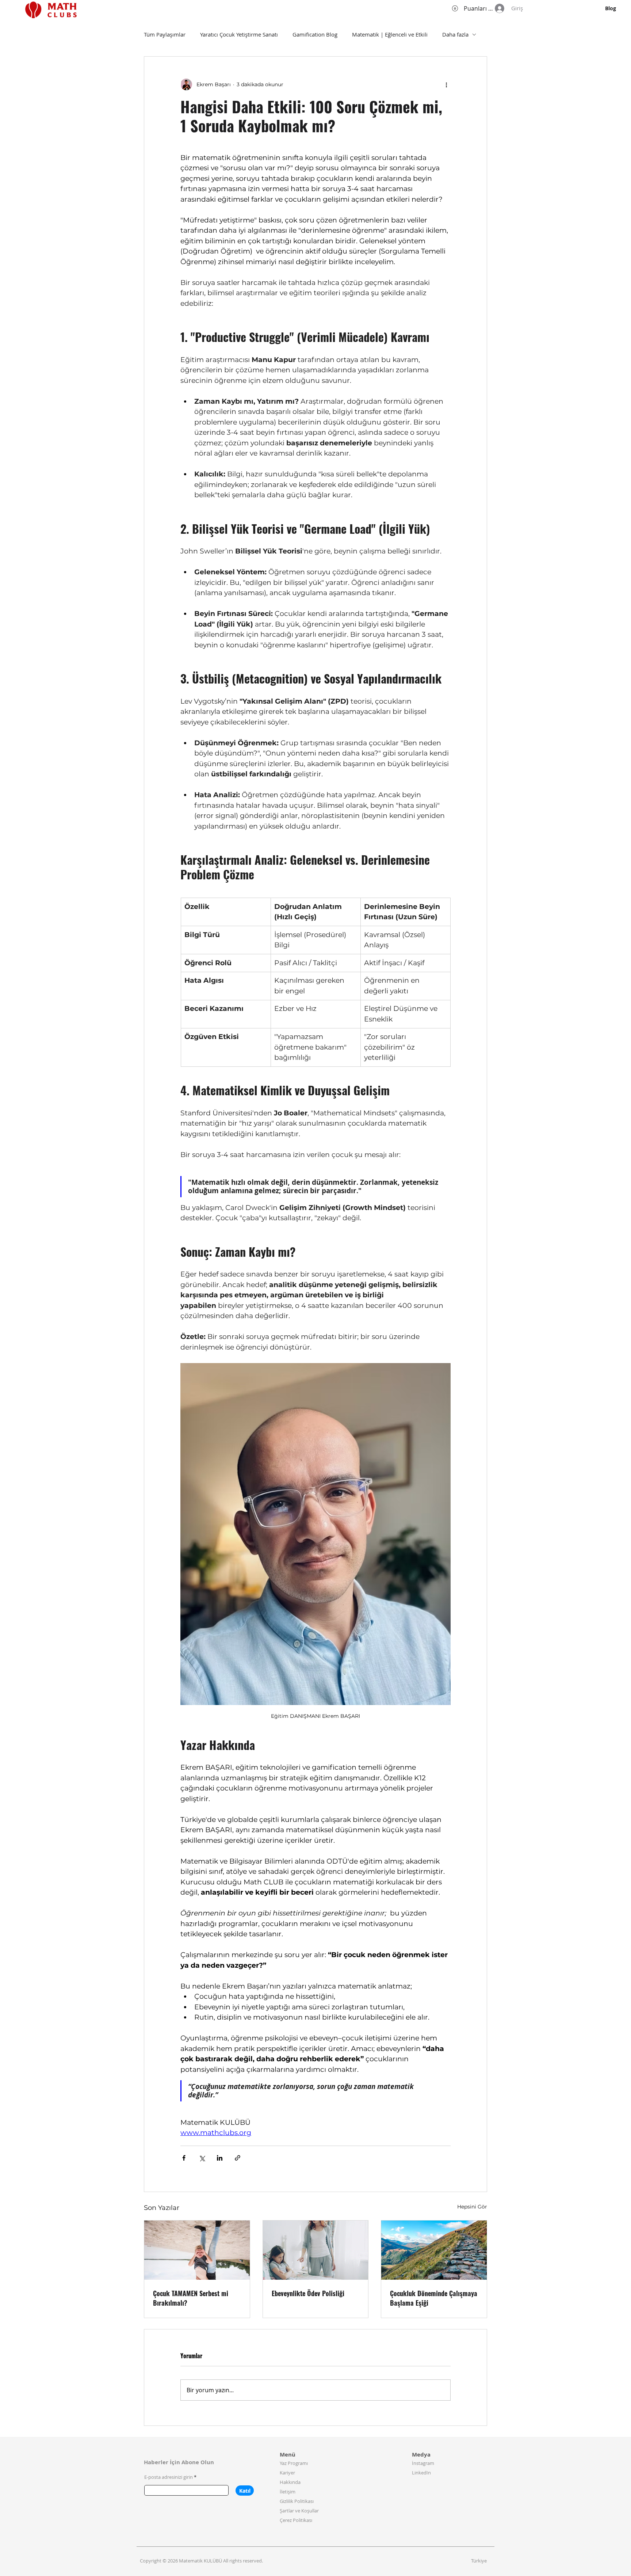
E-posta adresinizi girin (169, 2477)
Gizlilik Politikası (297, 2501)
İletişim (288, 2492)
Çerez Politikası (296, 2520)
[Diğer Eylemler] (446, 84)
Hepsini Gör (472, 2207)
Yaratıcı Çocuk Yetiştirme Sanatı (239, 34)
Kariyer (287, 2473)
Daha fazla (455, 34)
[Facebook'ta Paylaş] (184, 2158)
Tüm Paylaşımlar (165, 34)
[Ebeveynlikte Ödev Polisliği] (316, 2250)
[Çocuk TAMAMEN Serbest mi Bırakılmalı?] (197, 2250)
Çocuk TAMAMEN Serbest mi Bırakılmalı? (191, 2298)
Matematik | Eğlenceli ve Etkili (390, 34)
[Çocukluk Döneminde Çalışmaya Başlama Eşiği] (434, 2250)
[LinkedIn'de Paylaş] (220, 2158)
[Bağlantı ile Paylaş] (238, 2158)
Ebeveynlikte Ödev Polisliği (308, 2293)
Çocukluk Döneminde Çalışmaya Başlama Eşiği (434, 2298)
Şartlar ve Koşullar (299, 2511)
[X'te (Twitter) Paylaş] (202, 2158)
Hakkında (290, 2482)
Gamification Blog (315, 34)
